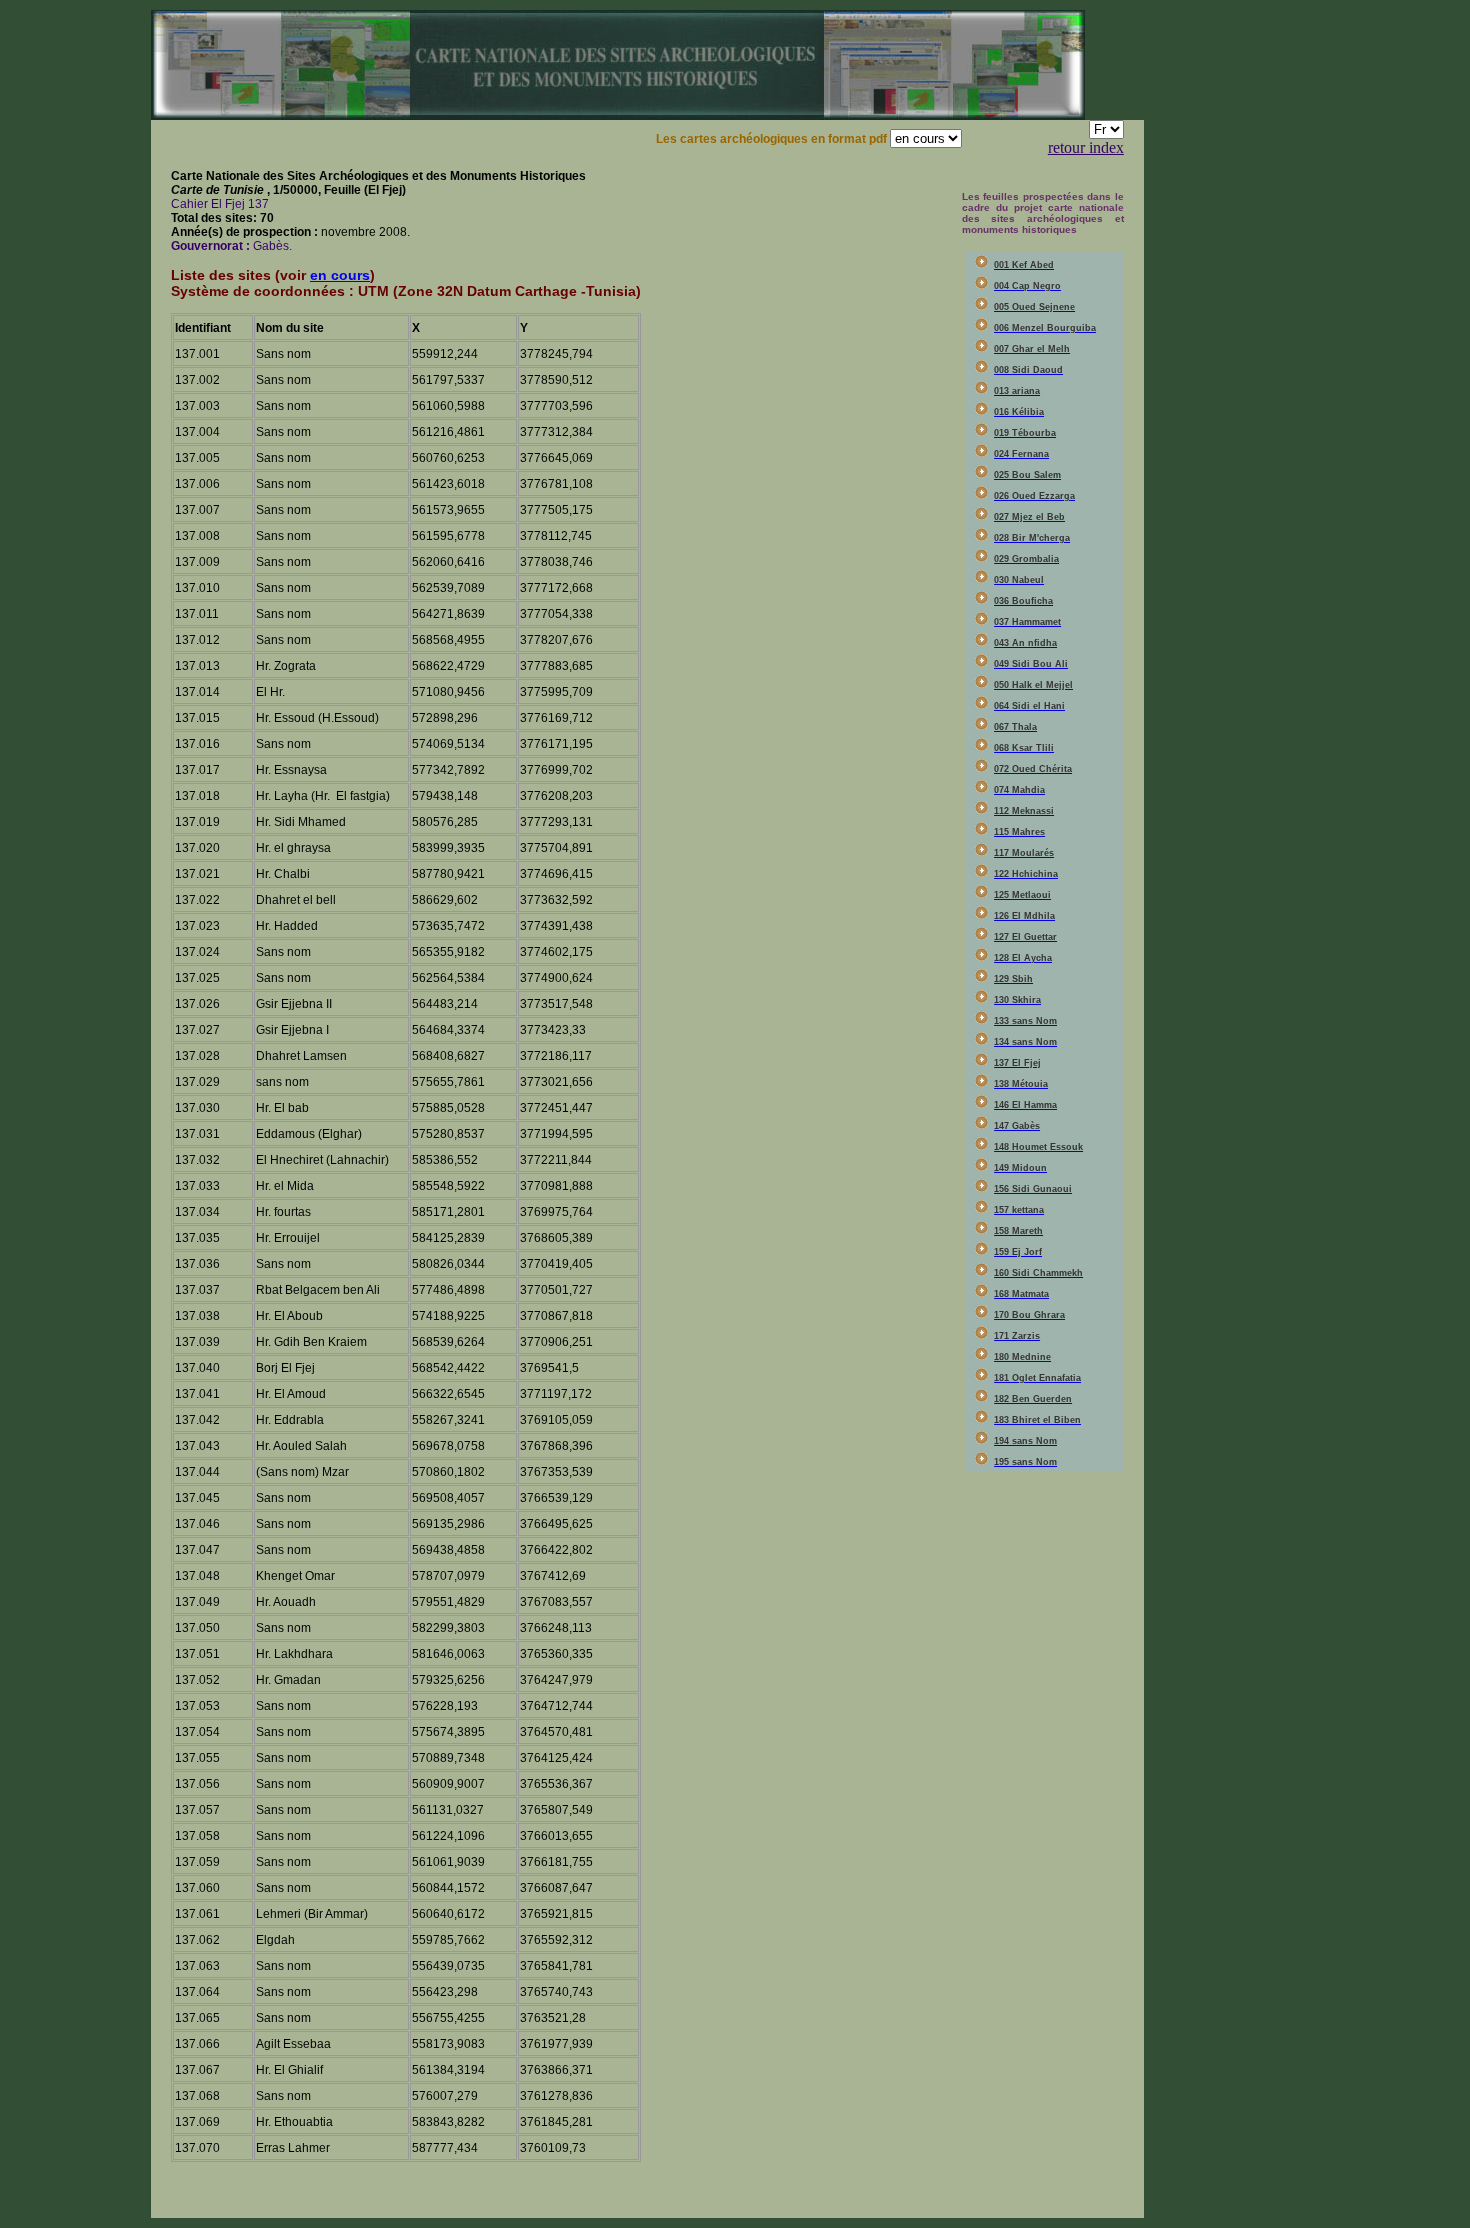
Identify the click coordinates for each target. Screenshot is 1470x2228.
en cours (340, 275)
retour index (1086, 147)
